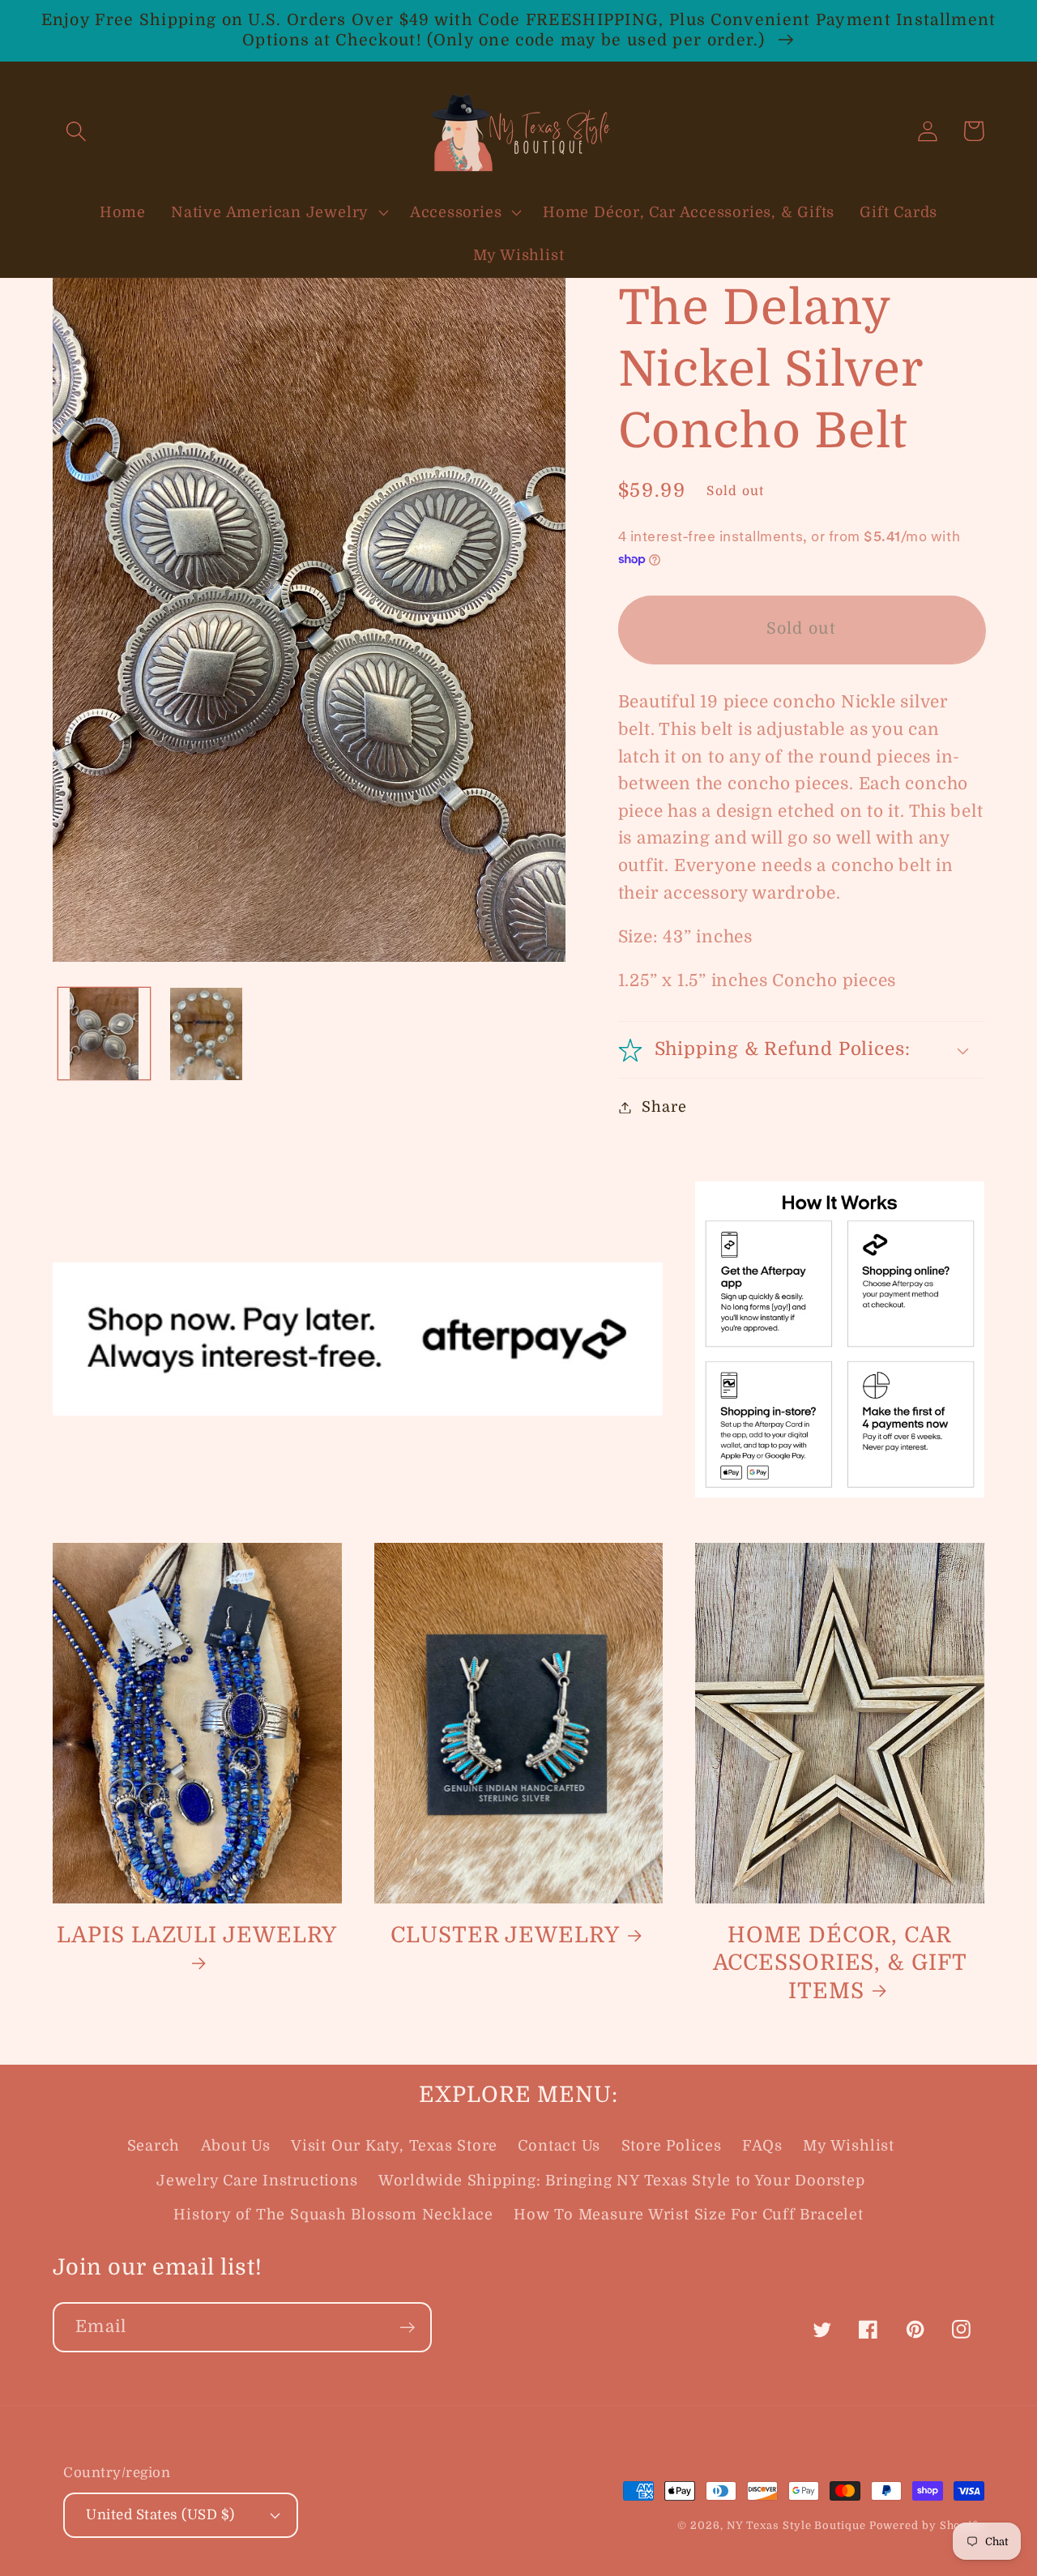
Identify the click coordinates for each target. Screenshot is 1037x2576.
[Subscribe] (407, 2328)
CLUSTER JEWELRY (505, 1935)
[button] (76, 131)
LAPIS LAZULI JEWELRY (197, 1935)
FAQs (762, 2146)
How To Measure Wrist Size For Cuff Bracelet (689, 2215)
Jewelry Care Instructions (257, 2181)
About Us (236, 2146)
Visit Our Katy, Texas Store (394, 2146)
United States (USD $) (160, 2515)
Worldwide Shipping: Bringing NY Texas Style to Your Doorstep (622, 2181)
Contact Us (559, 2146)
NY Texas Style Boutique (798, 2525)
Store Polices (672, 2146)
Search (154, 2146)
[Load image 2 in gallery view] (207, 1034)
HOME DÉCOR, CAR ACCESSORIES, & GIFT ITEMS (840, 1963)
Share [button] (664, 1107)
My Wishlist (849, 2146)
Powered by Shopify (927, 2525)
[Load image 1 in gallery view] (105, 1034)
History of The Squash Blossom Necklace (333, 2215)
